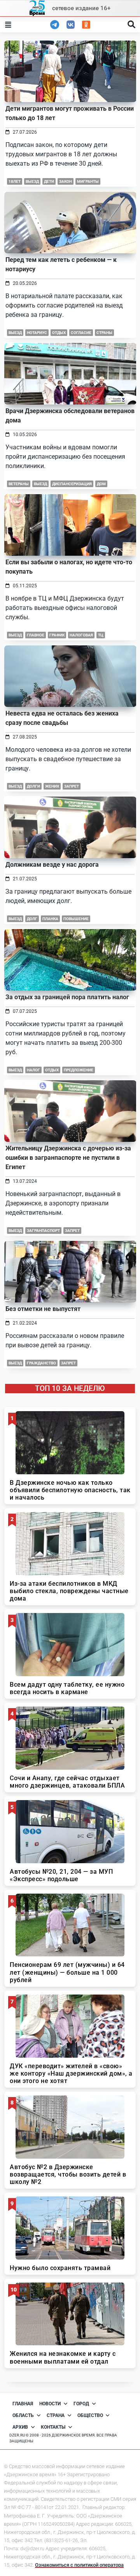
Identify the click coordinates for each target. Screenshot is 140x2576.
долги (33, 786)
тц (101, 635)
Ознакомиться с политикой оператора (79, 2565)
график (57, 635)
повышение (76, 919)
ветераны (19, 484)
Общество (90, 2415)
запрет (72, 786)
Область (23, 2415)
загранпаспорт (43, 1231)
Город (81, 2404)
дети (49, 181)
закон (66, 181)
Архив (20, 2427)
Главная (23, 2404)
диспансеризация (72, 484)
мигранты (88, 181)
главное (36, 635)
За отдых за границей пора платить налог (67, 997)
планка (50, 919)
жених (52, 786)
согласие (81, 333)
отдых (59, 333)
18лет (15, 181)
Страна (56, 2415)
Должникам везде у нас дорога (52, 865)
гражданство (41, 1363)
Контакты (53, 2427)
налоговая (81, 635)
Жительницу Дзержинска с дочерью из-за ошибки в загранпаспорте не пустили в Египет (68, 1158)
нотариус (37, 333)
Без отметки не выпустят (43, 1309)
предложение (79, 1070)
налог (33, 1070)
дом (101, 484)
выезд (32, 181)
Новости (50, 2404)
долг (32, 919)
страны (104, 333)
